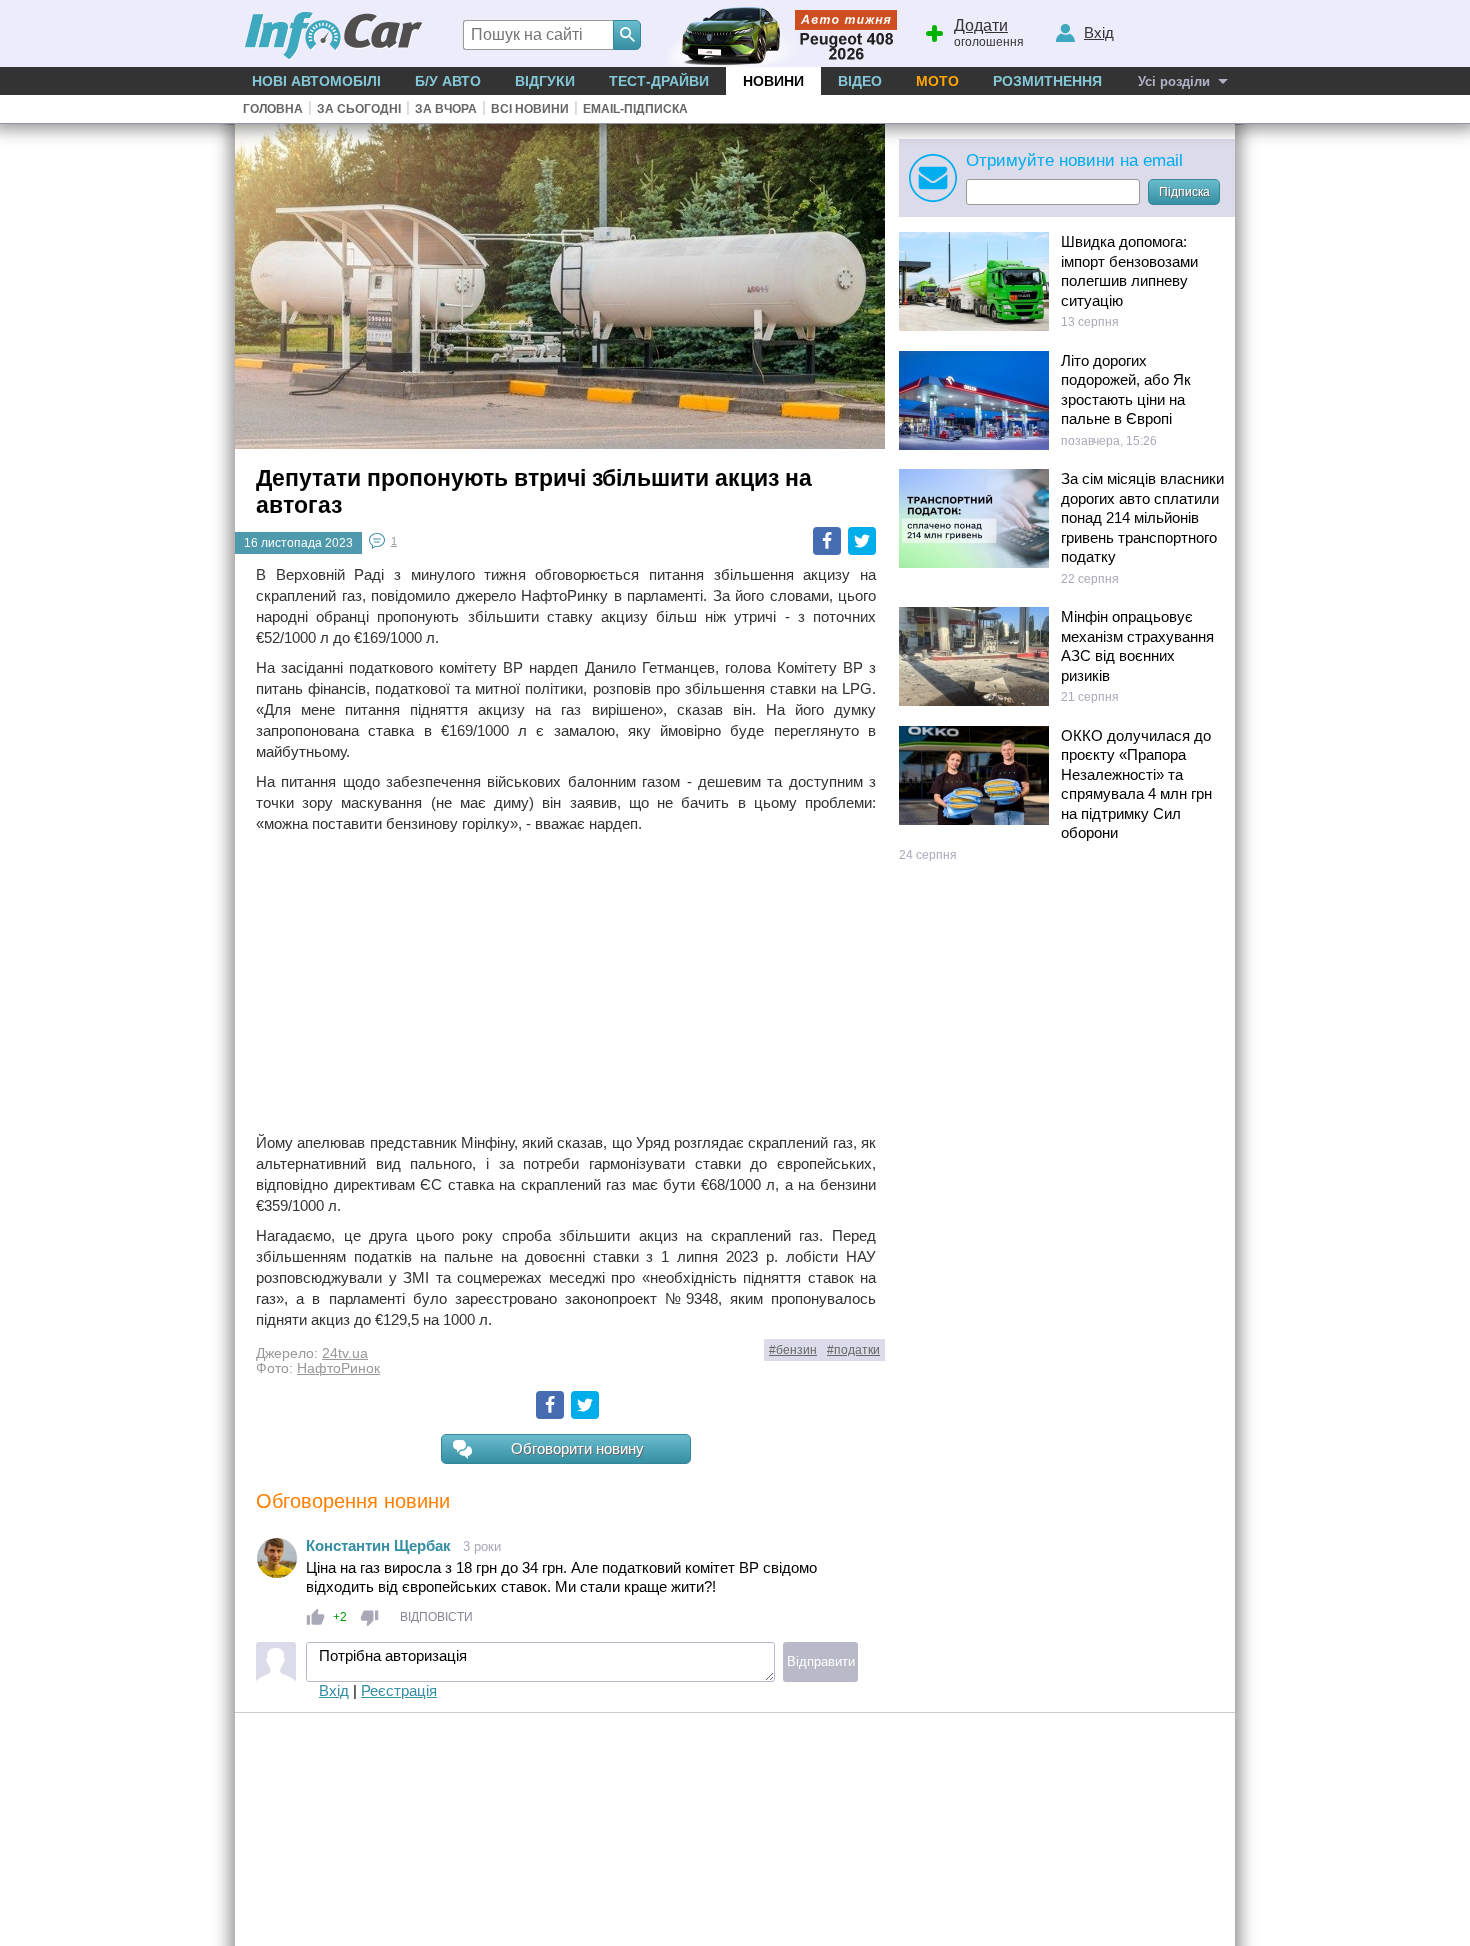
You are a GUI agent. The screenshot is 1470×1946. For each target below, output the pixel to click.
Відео (860, 81)
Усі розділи (1174, 81)
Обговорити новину (577, 1448)
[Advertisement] (566, 983)
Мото (937, 81)
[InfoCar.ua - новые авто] (334, 36)
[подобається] (315, 1617)
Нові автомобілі (316, 81)
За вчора (446, 109)
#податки (853, 1350)
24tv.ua (345, 1353)
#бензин (793, 1350)
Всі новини (530, 109)
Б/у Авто (448, 81)
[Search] (627, 35)
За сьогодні (359, 109)
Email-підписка (635, 109)
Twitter (862, 541)
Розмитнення (1047, 81)
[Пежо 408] (777, 33)
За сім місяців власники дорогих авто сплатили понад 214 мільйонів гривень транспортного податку (1142, 517)
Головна (273, 109)
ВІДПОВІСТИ (436, 1617)
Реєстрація (399, 1690)
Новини (773, 81)
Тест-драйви (659, 81)
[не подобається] (369, 1617)
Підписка (1184, 192)
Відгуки (545, 81)
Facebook (827, 541)
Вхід (334, 1690)
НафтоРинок (338, 1368)
